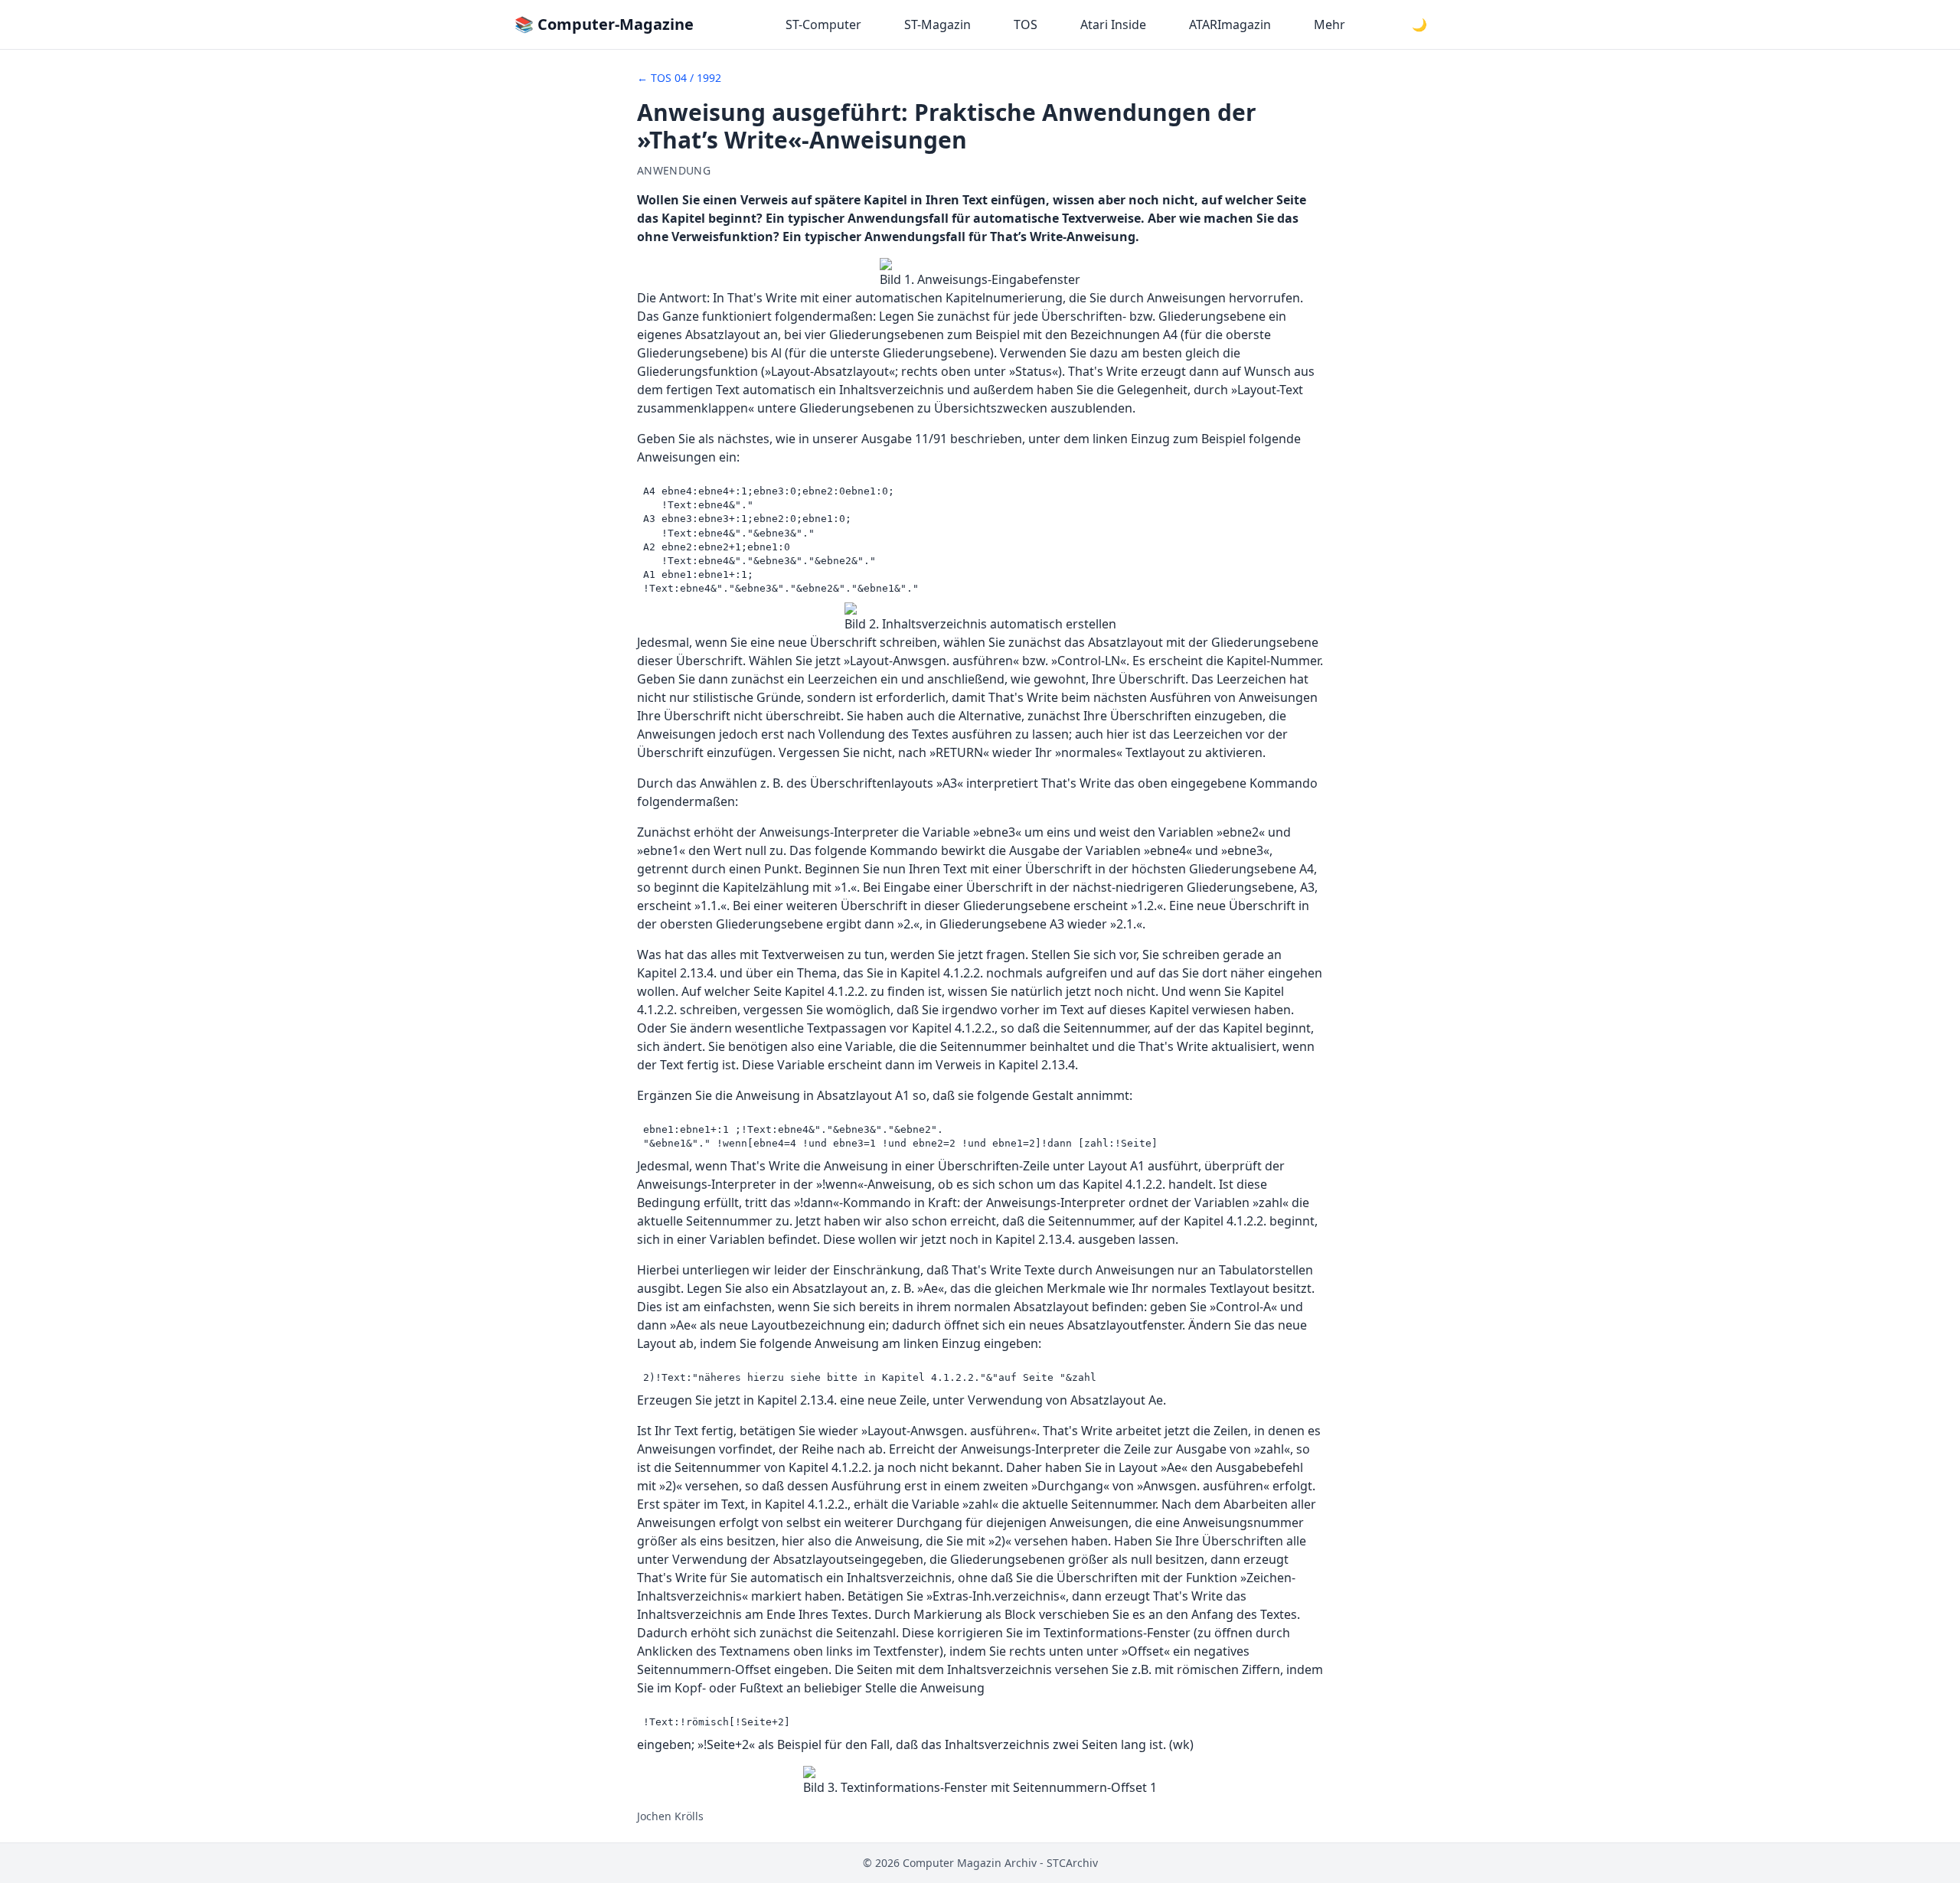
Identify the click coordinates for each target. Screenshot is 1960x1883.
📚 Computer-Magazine (604, 24)
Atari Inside (1113, 24)
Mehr (1330, 24)
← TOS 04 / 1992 (679, 78)
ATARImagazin (1230, 24)
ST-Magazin (938, 24)
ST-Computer (823, 24)
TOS (1026, 24)
